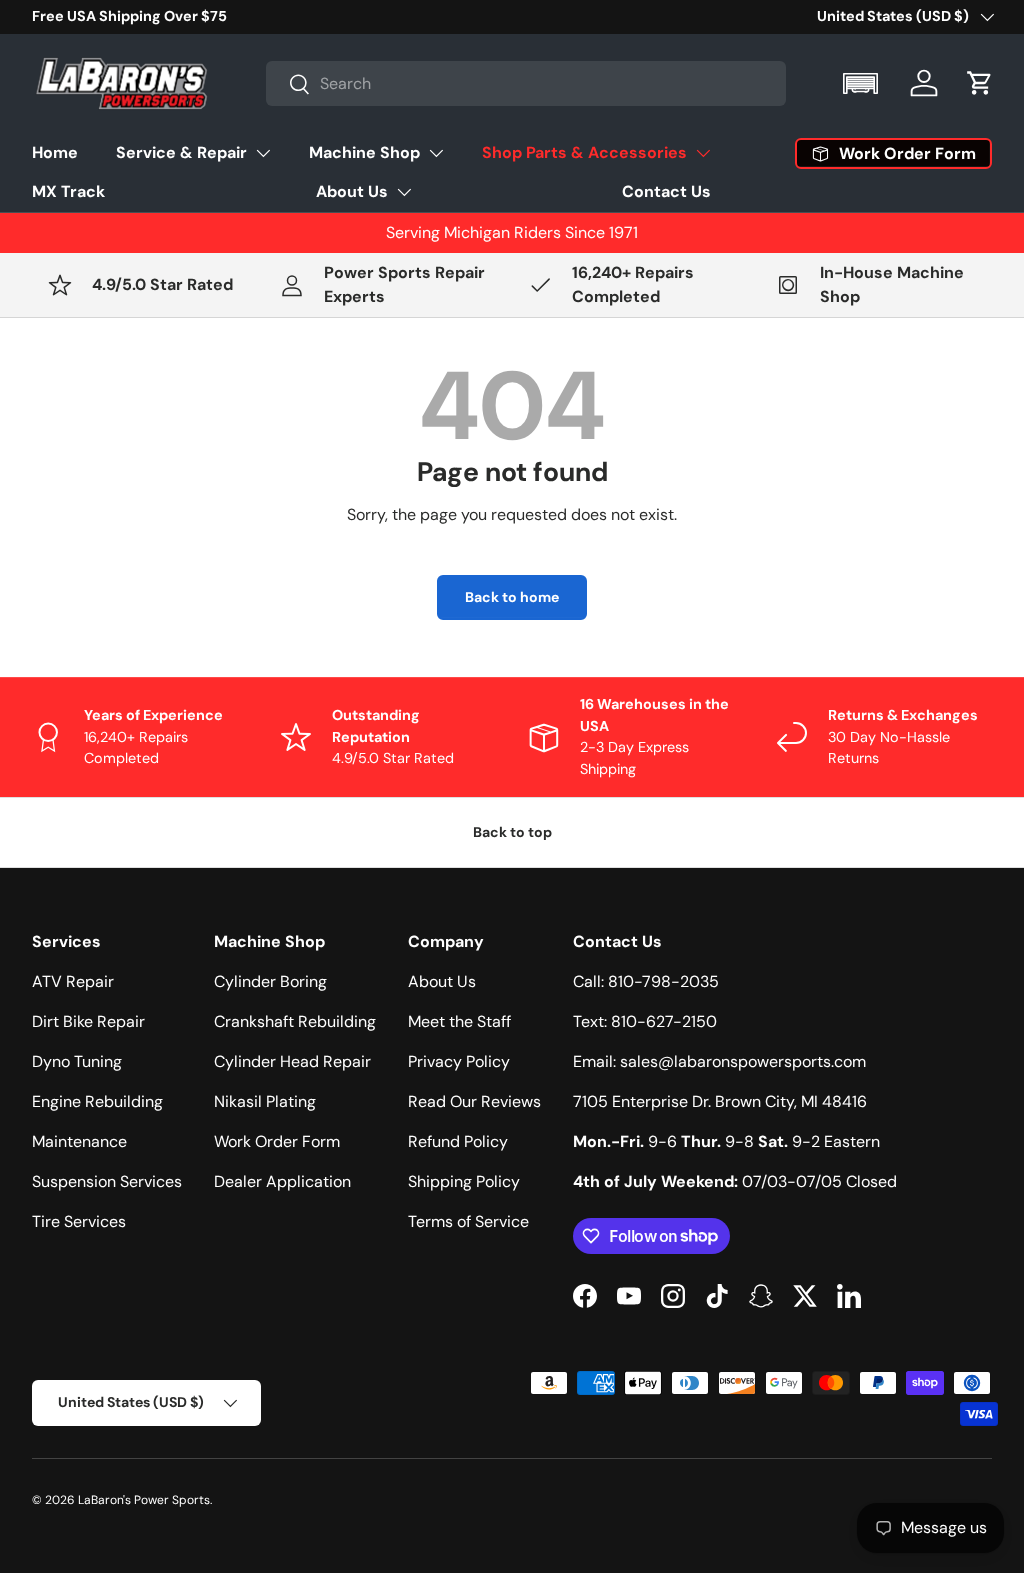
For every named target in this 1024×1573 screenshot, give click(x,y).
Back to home (512, 597)
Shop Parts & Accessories (584, 152)
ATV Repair (73, 981)
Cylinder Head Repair (292, 1061)
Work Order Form (277, 1141)
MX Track (68, 191)
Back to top (512, 832)
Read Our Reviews (474, 1101)
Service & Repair (181, 152)
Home (55, 152)
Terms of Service (468, 1221)
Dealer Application (282, 1181)
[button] (862, 83)
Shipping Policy (464, 1181)
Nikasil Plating (265, 1101)
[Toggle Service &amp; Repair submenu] (263, 153)
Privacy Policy (459, 1061)
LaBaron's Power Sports (144, 1500)
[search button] (288, 85)
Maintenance (79, 1141)
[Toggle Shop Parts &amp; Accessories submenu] (703, 153)
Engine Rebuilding (97, 1101)
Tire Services (79, 1221)
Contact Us (666, 191)
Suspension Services (107, 1181)
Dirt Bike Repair (88, 1021)
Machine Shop (364, 152)
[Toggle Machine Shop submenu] (436, 153)
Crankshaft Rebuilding (295, 1021)
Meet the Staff (459, 1021)
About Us (352, 191)
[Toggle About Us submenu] (404, 192)
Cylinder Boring (270, 981)
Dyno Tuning (77, 1061)
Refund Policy (458, 1141)
